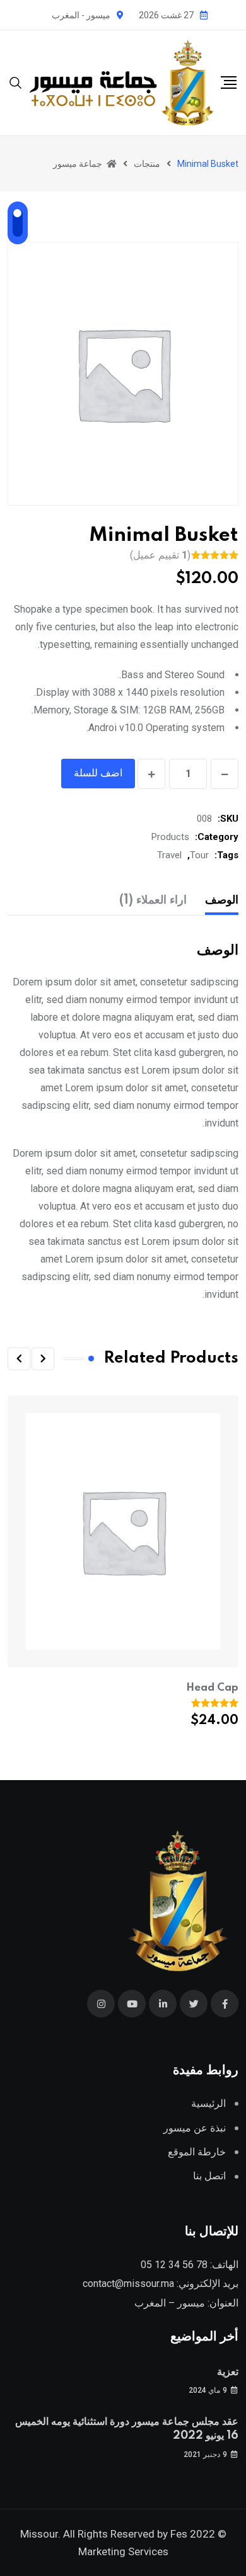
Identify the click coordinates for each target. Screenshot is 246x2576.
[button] (43, 1359)
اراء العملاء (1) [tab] (153, 900)
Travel (169, 855)
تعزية (228, 2372)
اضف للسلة (98, 773)
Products (170, 837)
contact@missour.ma (128, 2284)
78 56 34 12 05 (174, 2265)
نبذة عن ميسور (195, 2128)
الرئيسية (208, 2103)
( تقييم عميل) (160, 555)
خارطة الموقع (197, 2152)
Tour (199, 855)
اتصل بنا (209, 2176)
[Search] (16, 82)
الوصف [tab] (222, 900)
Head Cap (212, 1688)
